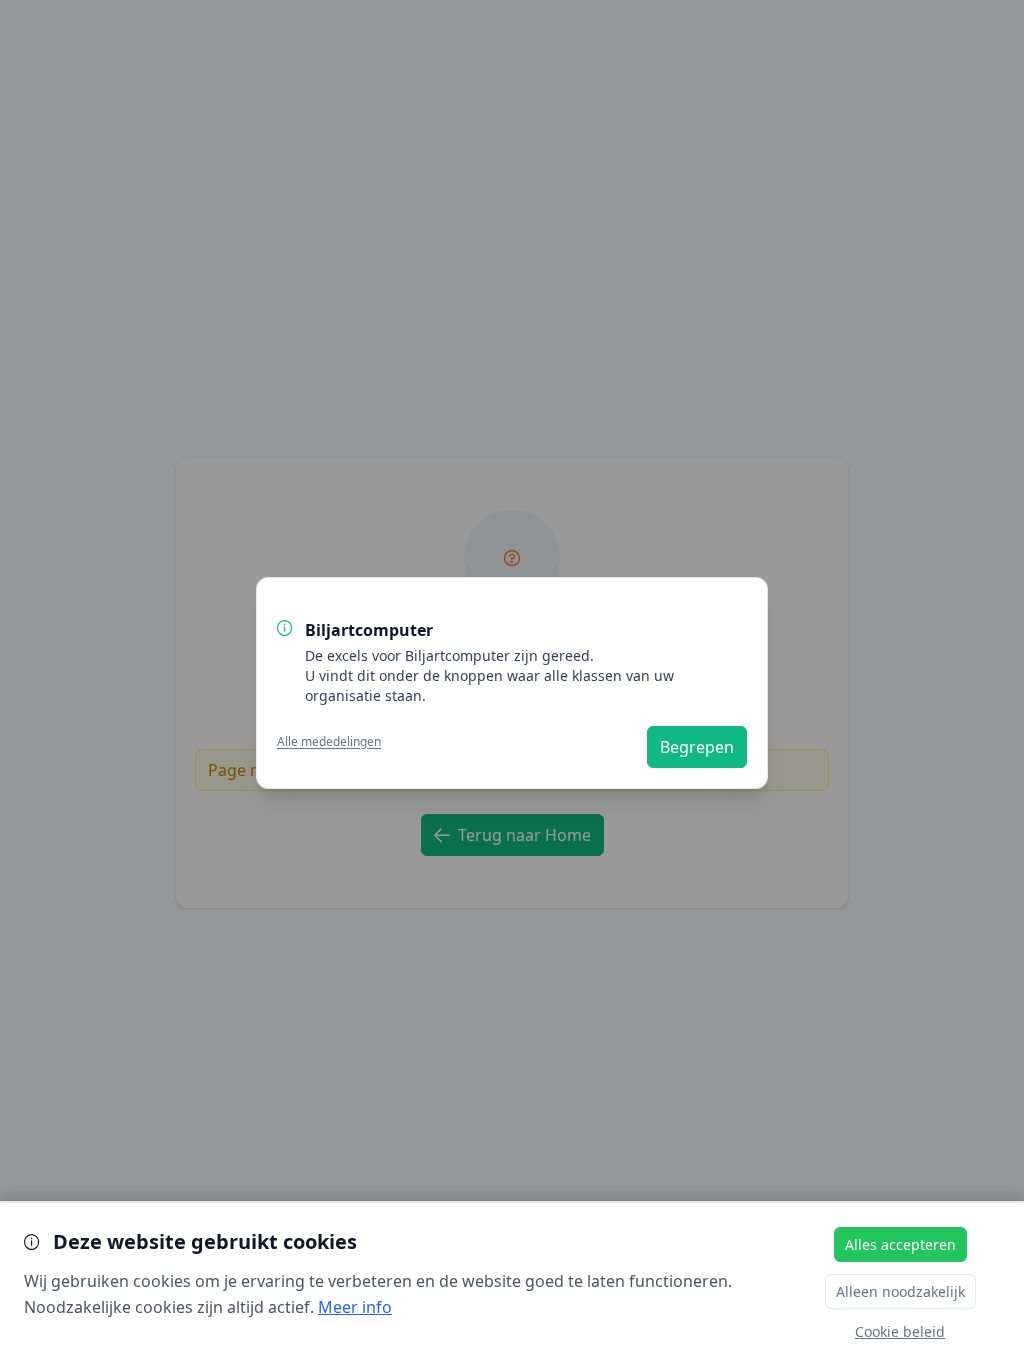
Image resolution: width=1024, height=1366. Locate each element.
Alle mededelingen (329, 742)
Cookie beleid (900, 1331)
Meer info (355, 1307)
